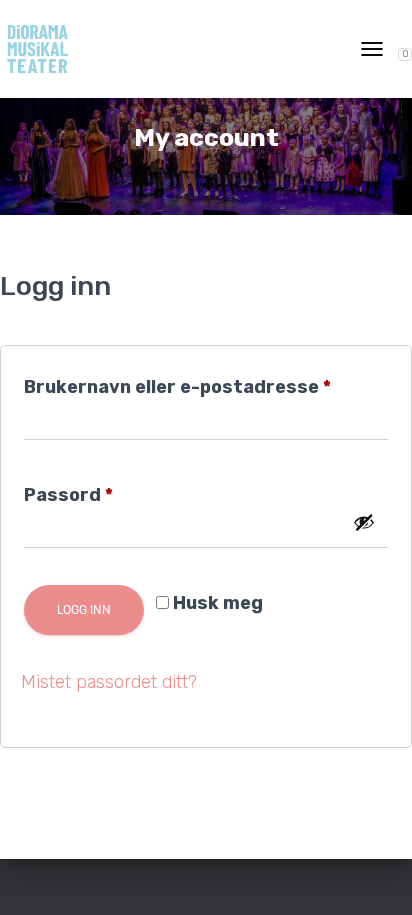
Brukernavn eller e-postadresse (206, 383)
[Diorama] (45, 49)
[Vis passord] (364, 522)
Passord (106, 491)
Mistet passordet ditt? (109, 682)
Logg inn (84, 610)
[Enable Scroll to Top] (372, 875)
